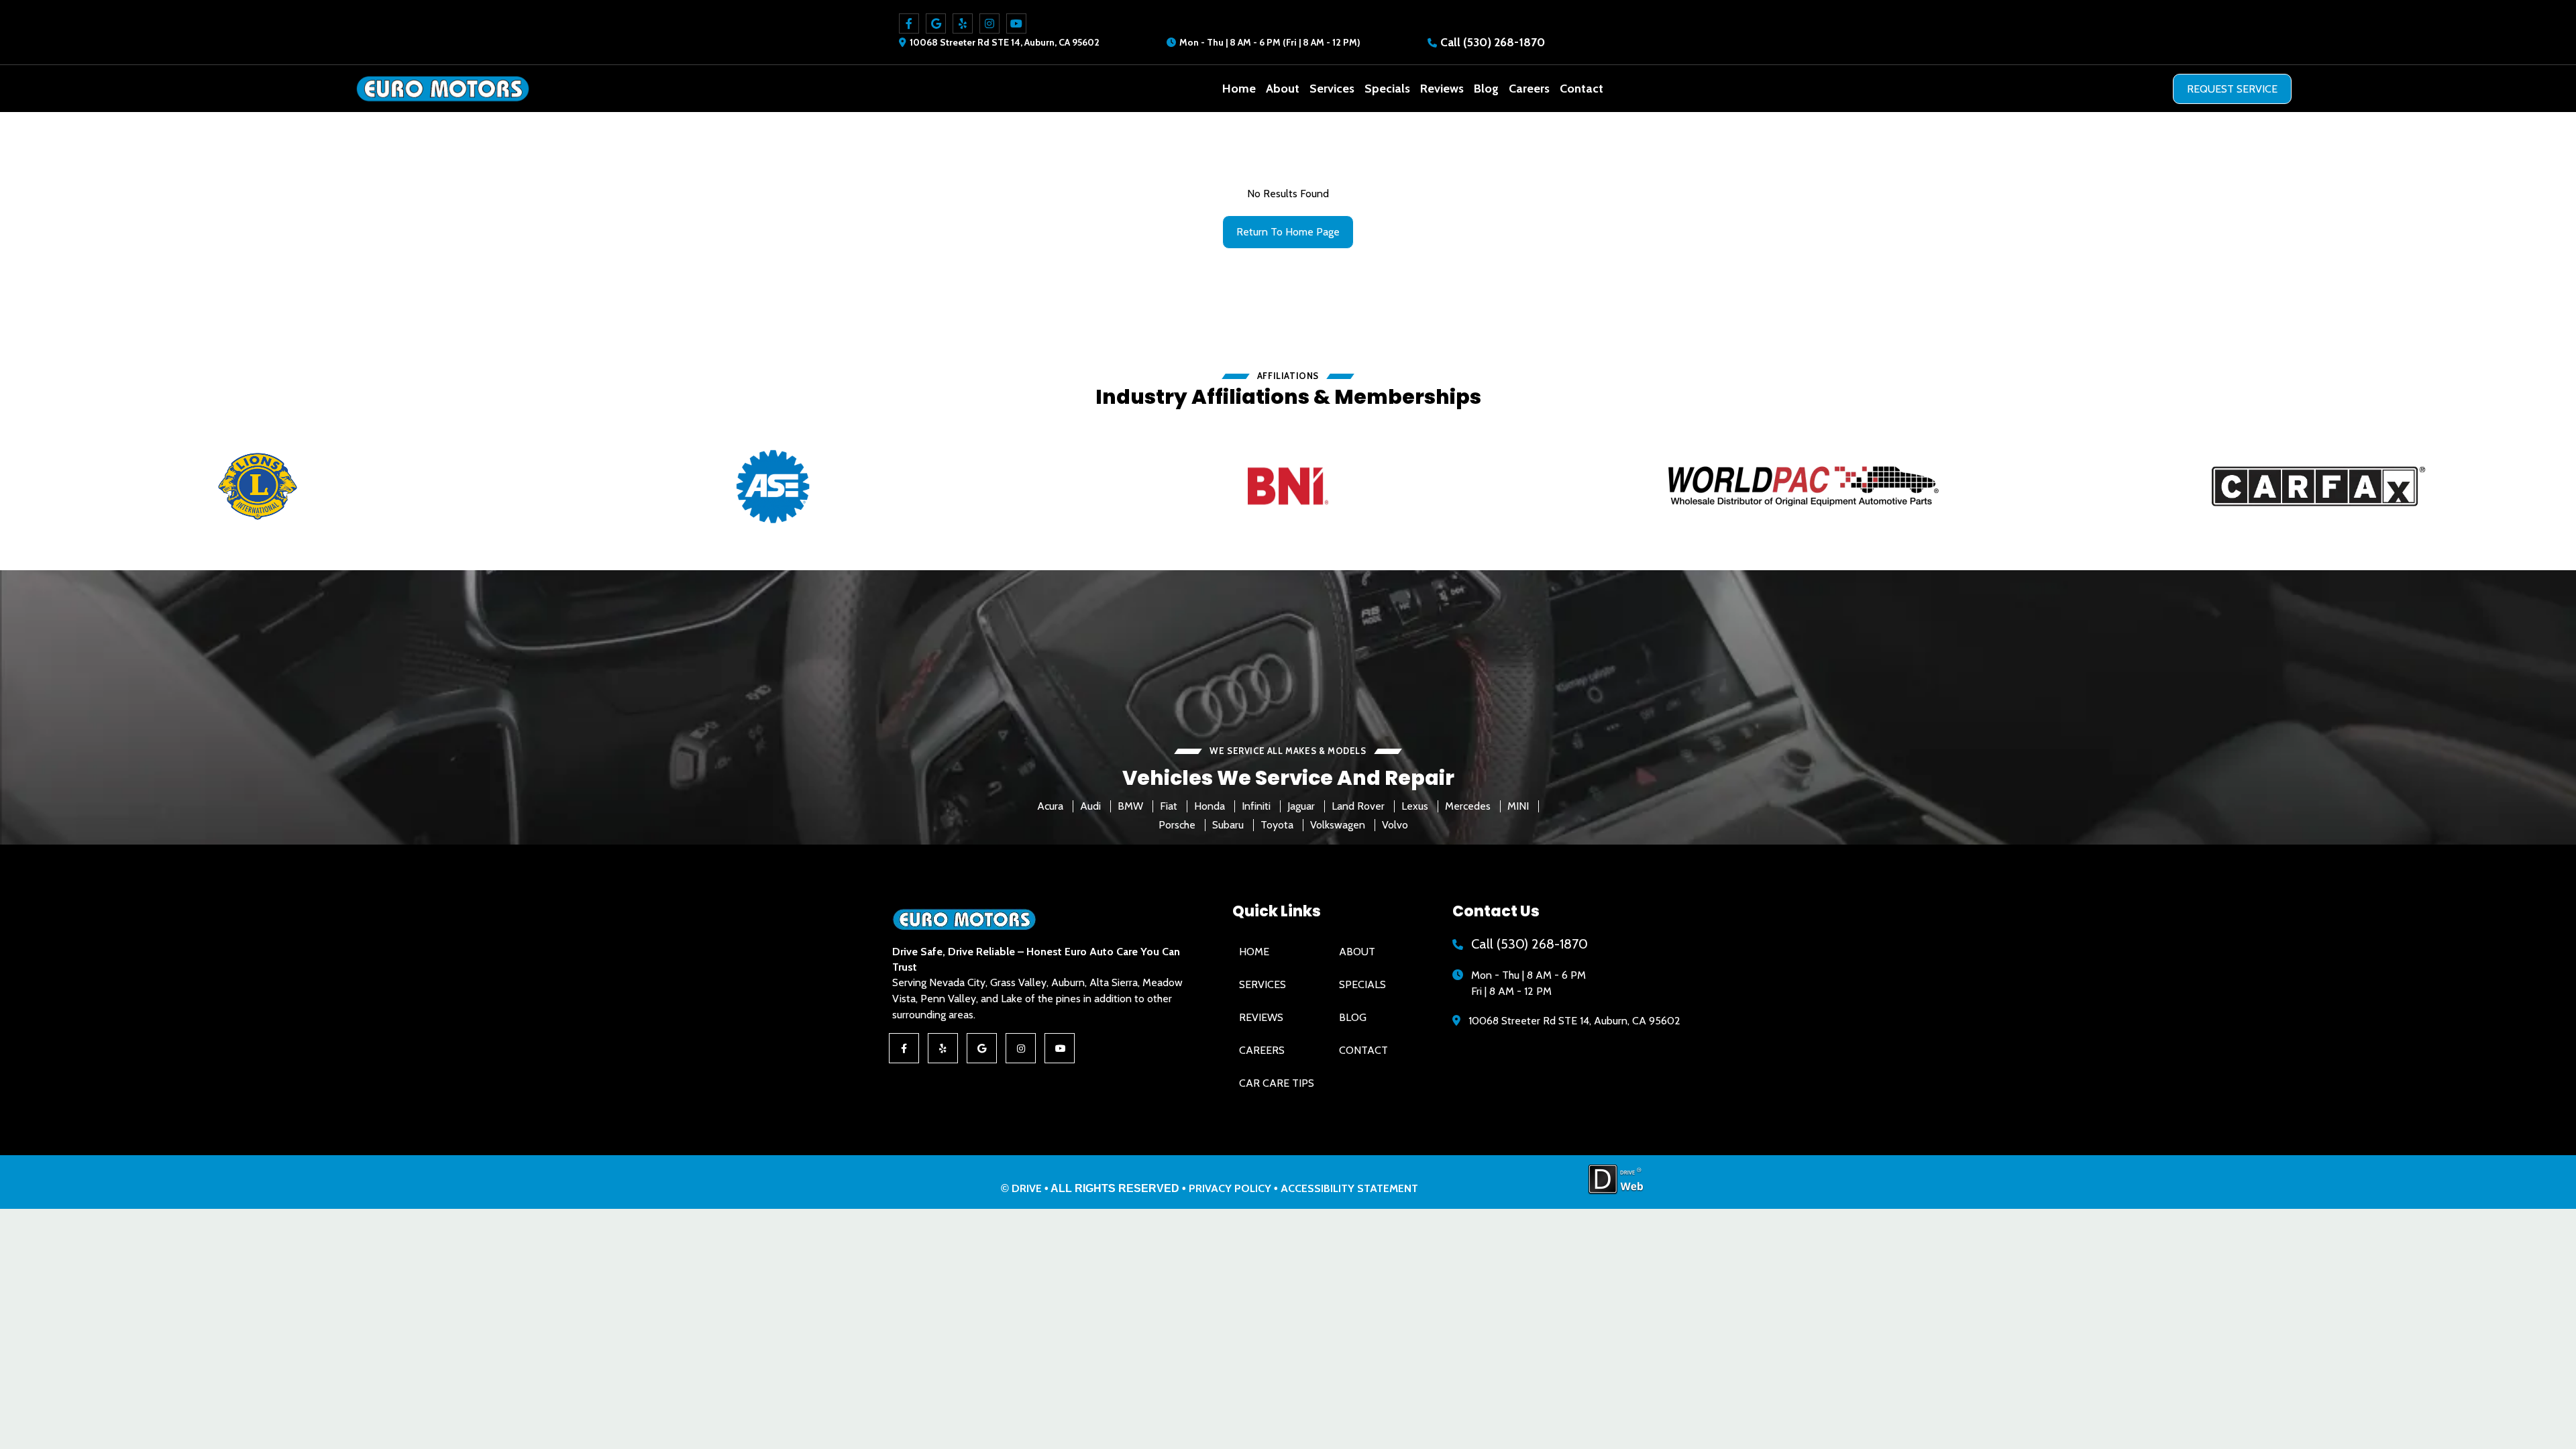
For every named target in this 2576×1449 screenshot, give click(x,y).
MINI (1518, 806)
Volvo (1395, 825)
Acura (1050, 806)
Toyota (1277, 825)
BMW (1130, 806)
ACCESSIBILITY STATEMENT (1349, 1188)
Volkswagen (1338, 825)
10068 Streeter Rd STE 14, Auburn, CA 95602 (1005, 42)
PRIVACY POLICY (1230, 1188)
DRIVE (1027, 1188)
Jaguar (1301, 806)
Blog (1486, 89)
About (1283, 89)
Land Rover (1358, 806)
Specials (1387, 89)
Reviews (1442, 89)
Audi (1090, 806)
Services (1332, 89)
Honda (1210, 806)
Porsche (1177, 825)
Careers (1529, 89)
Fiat (1169, 806)
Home (1239, 89)
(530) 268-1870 (1504, 42)
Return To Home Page (1288, 232)
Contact (1581, 89)
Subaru (1228, 825)
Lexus (1415, 806)
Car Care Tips (1277, 1083)
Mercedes (1468, 806)
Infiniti (1256, 806)
